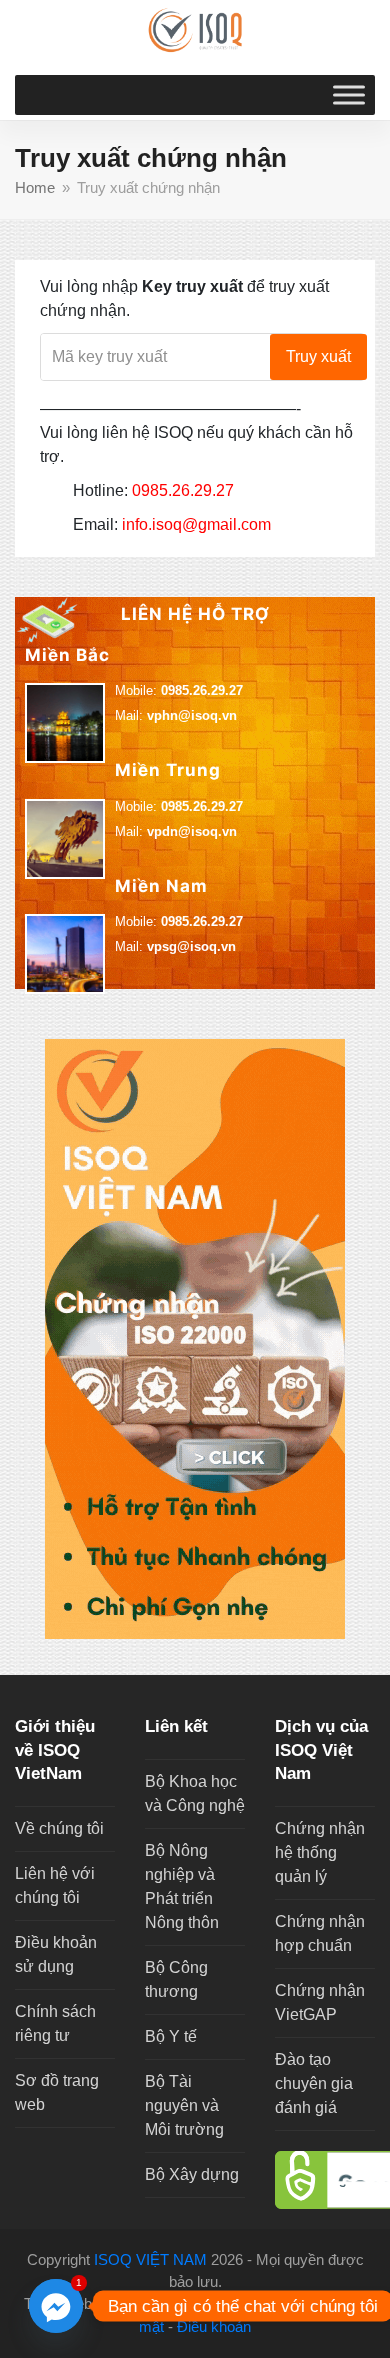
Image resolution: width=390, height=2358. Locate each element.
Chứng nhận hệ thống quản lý (320, 1852)
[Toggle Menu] (349, 94)
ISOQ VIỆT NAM (150, 2260)
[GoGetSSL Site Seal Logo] (325, 2180)
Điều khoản (214, 2327)
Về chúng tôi (59, 1828)
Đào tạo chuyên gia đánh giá (314, 2083)
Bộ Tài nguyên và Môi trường (184, 2105)
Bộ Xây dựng (192, 2174)
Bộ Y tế (171, 2036)
